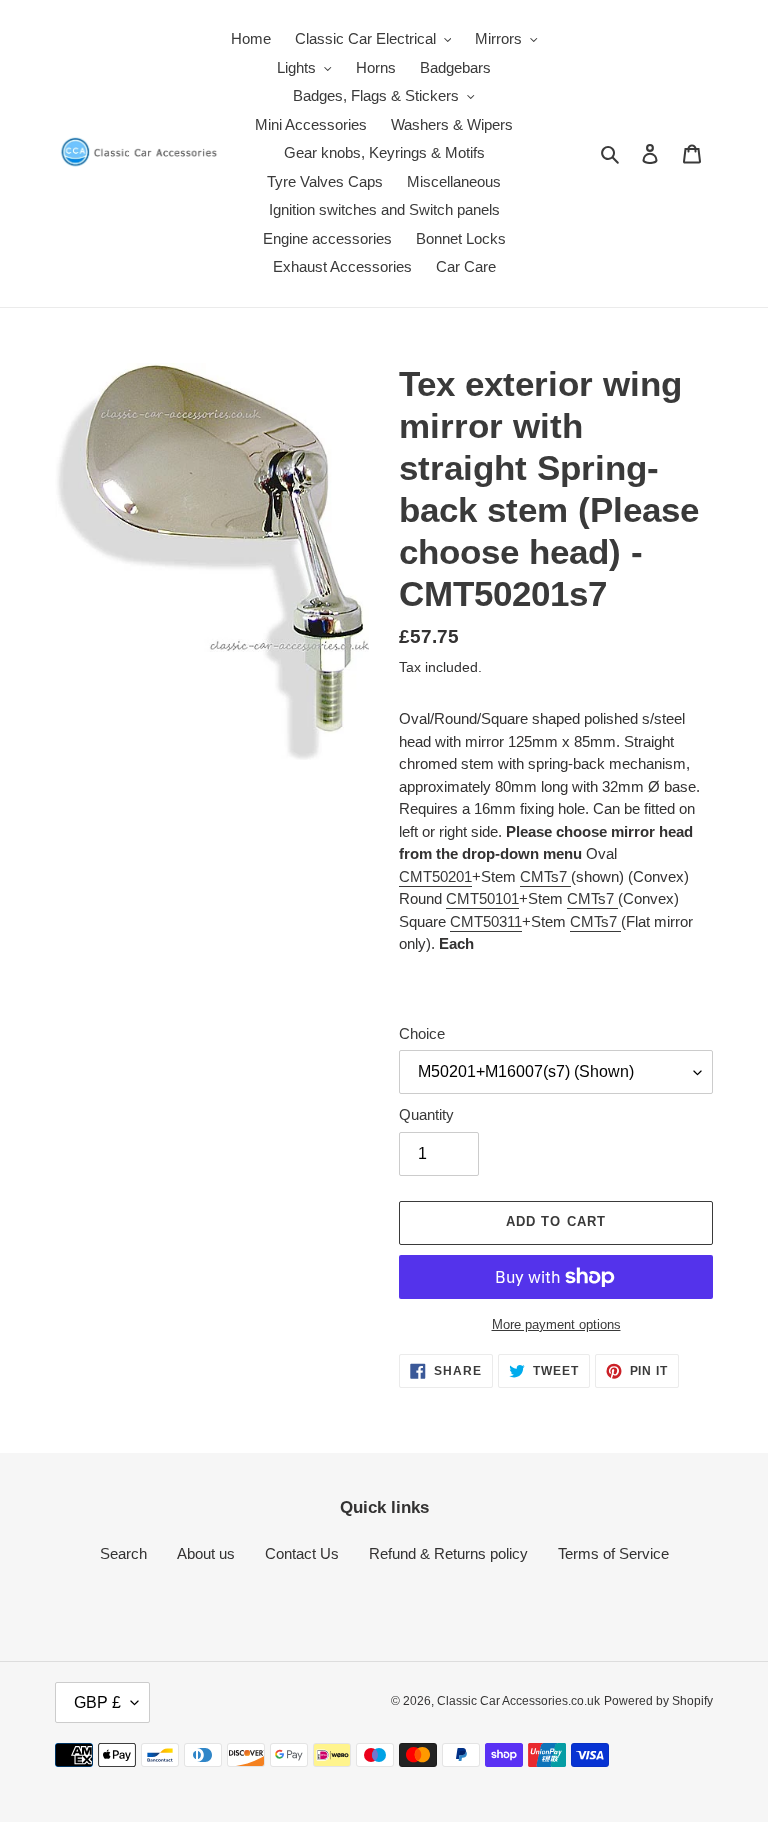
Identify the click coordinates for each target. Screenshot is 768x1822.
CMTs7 (545, 876)
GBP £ (97, 1702)
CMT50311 (486, 921)
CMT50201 (435, 876)
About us (206, 1553)
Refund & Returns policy (448, 1553)
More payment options (556, 1324)
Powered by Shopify (658, 1701)
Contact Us (302, 1553)
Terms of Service (613, 1553)
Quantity (426, 1114)
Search (123, 1553)
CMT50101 (482, 898)
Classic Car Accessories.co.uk (518, 1701)
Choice (422, 1033)
